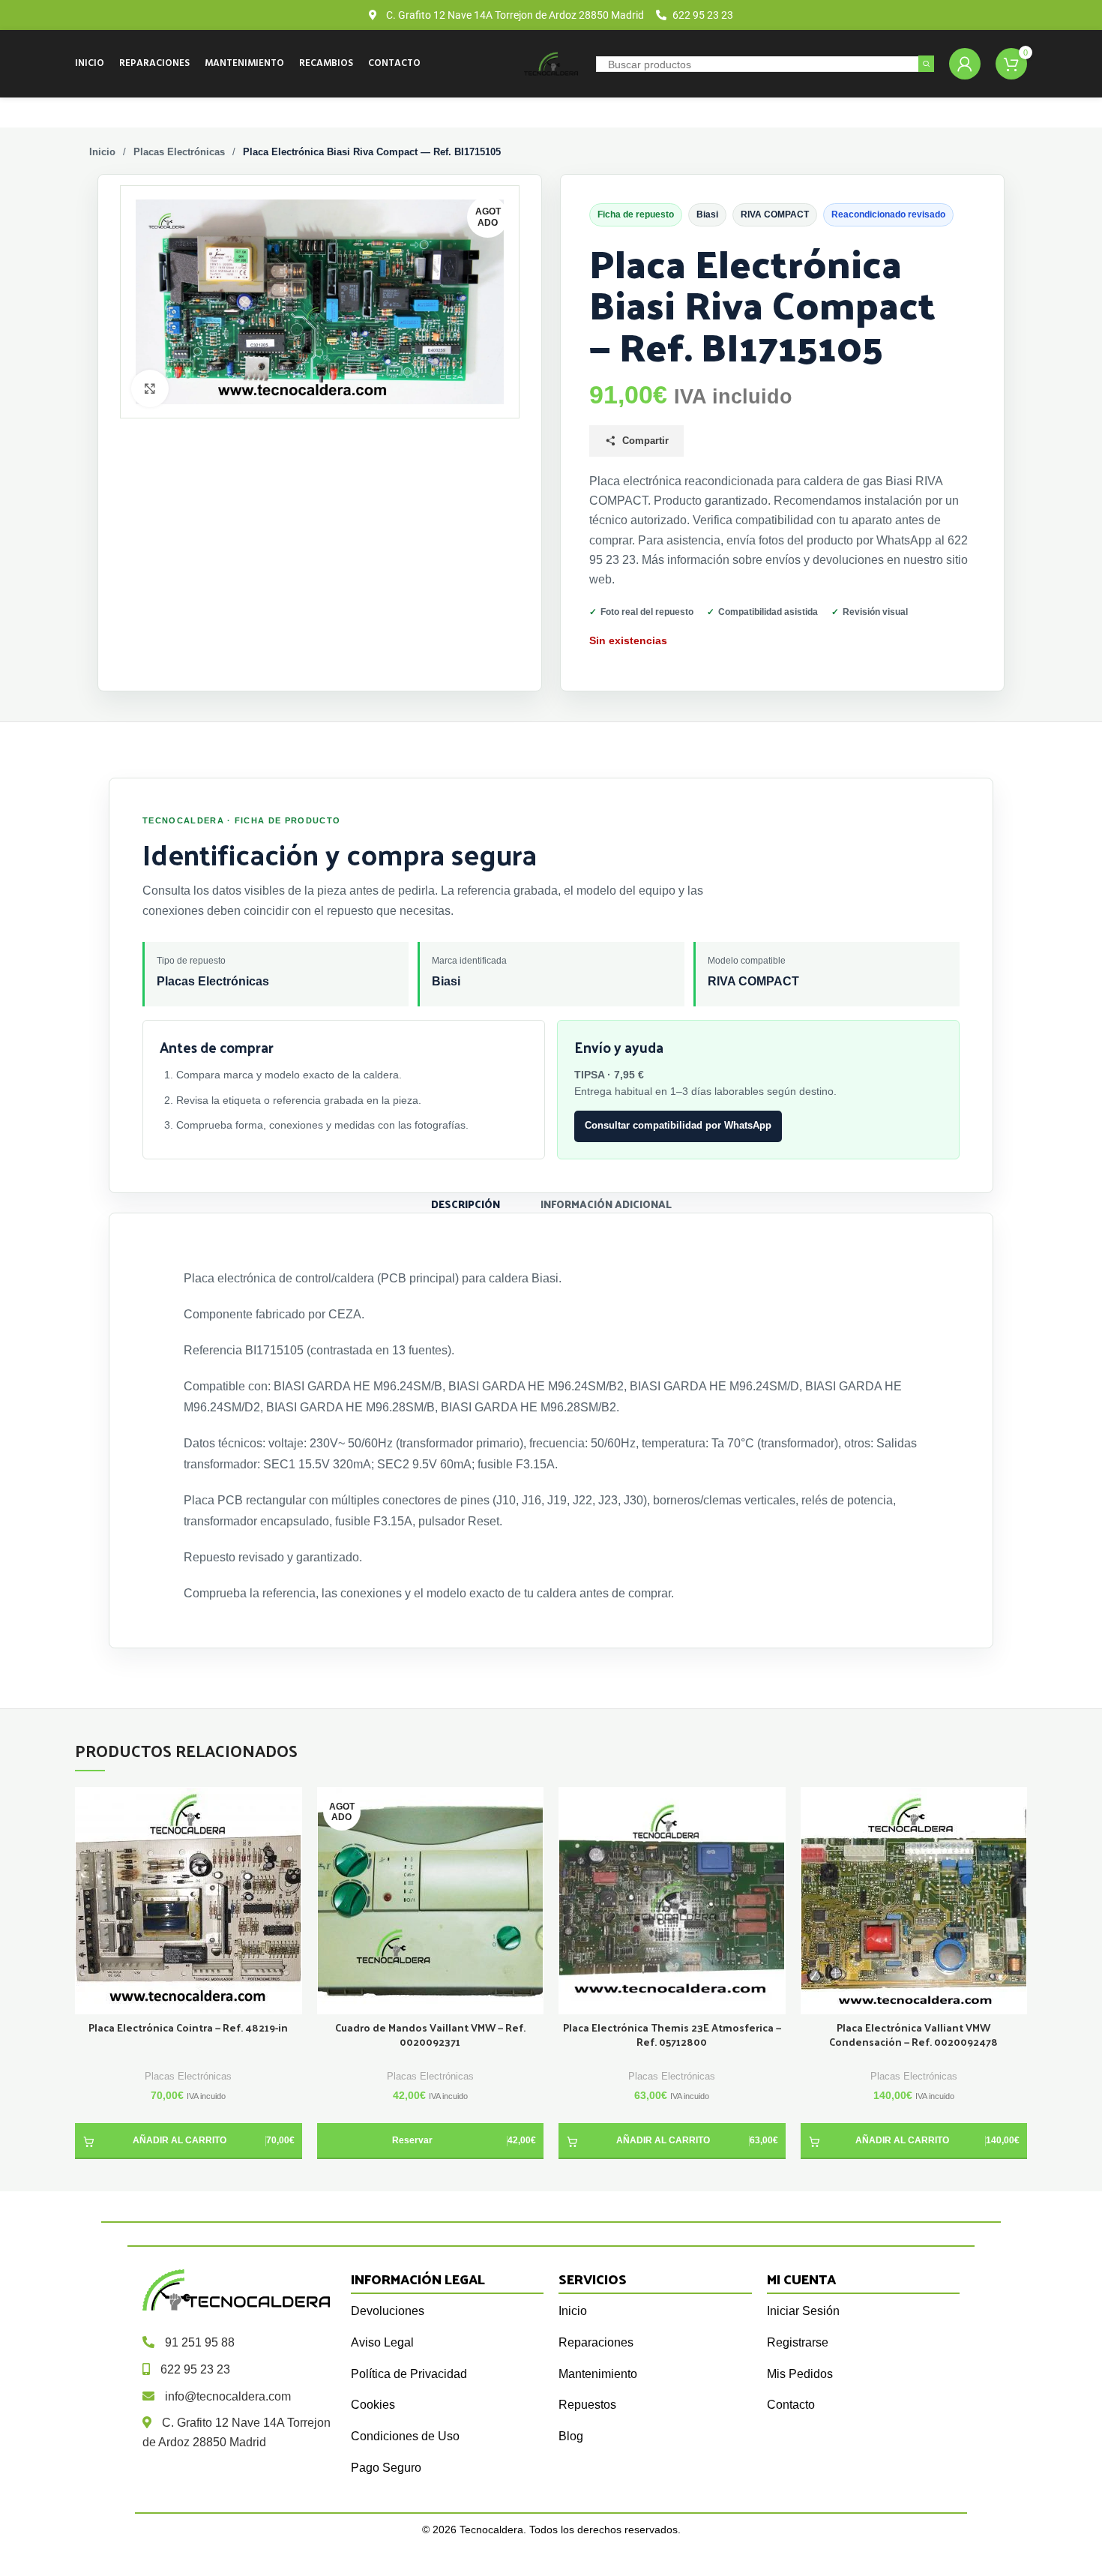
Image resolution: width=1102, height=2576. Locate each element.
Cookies (373, 2405)
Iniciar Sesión (803, 2311)
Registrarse (798, 2342)
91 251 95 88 (200, 2342)
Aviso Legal (382, 2342)
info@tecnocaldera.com (228, 2396)
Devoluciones (388, 2311)
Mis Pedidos (800, 2374)
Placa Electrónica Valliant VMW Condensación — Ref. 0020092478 (913, 2035)
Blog (571, 2436)
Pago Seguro (386, 2468)
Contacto (791, 2405)
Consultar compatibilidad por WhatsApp (678, 1125)
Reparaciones (596, 2342)
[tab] (466, 1203)
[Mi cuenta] (965, 64)
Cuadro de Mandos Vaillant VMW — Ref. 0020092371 (430, 2035)
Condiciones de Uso (405, 2436)
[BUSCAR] (926, 64)
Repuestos (587, 2405)
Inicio (102, 152)
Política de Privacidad (409, 2374)
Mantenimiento (598, 2374)
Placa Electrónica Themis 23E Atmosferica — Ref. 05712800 (672, 2035)
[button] (189, 2141)
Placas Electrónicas (179, 152)
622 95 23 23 (195, 2369)
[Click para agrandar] (150, 388)
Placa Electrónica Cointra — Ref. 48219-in (188, 2028)
